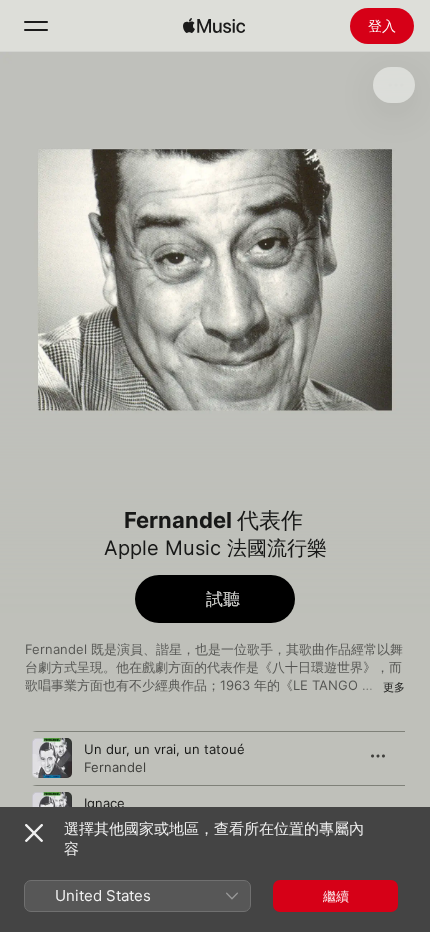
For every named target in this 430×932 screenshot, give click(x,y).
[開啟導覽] (36, 26)
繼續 (336, 896)
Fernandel (115, 767)
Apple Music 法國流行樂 (215, 548)
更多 (394, 687)
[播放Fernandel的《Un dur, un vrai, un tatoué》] (52, 758)
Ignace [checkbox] (104, 803)
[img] (214, 26)
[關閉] (34, 833)
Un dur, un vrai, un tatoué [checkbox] (164, 749)
